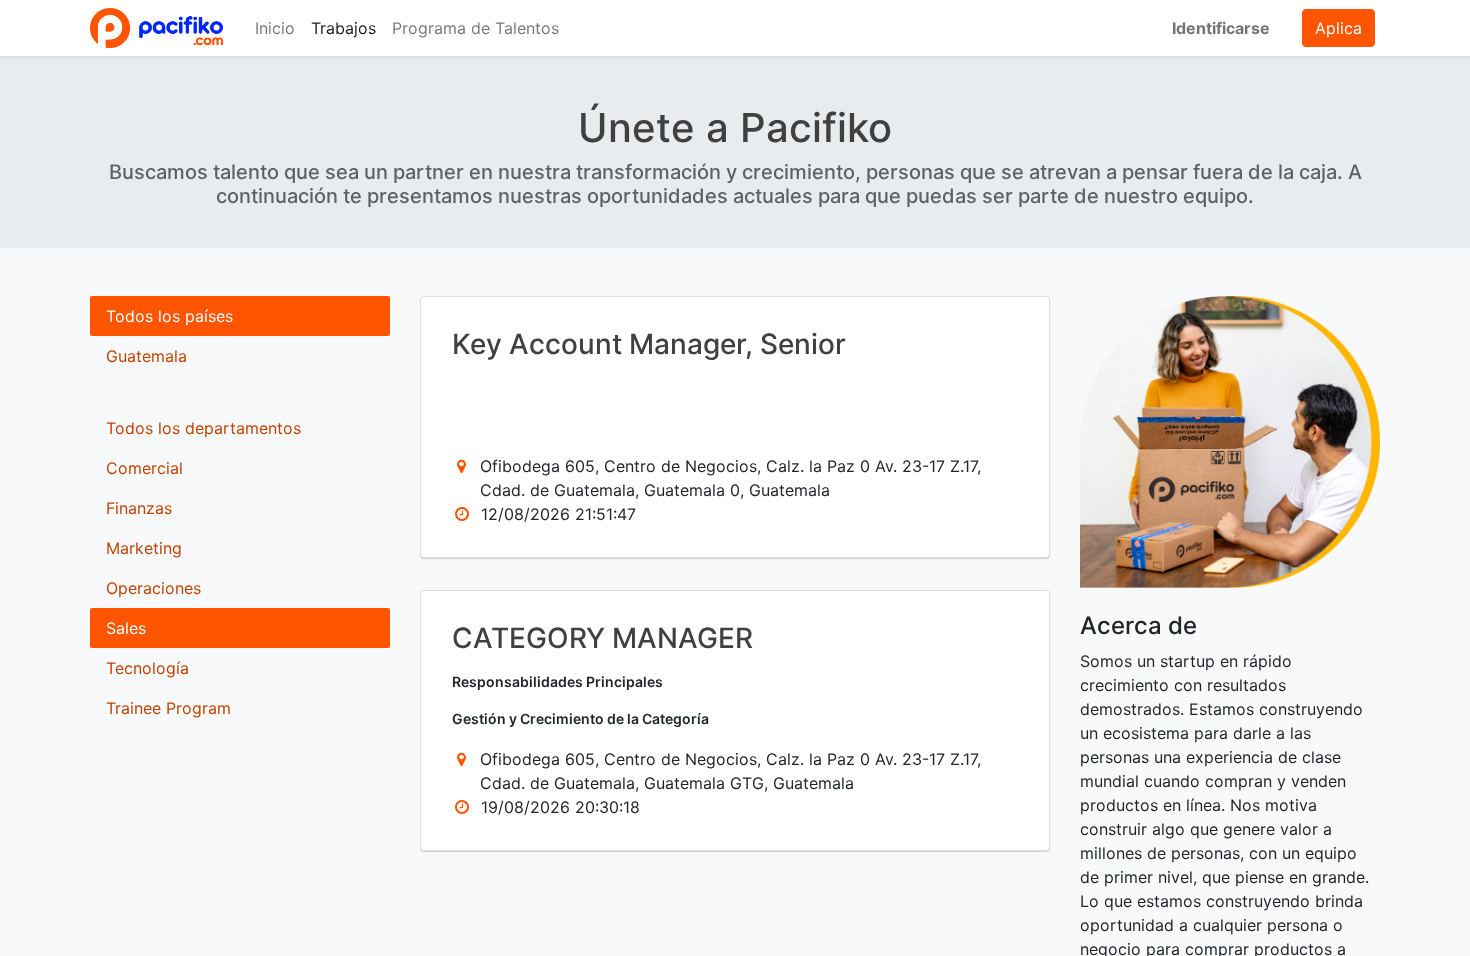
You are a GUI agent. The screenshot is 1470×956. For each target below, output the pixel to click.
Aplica (1338, 28)
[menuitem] (275, 28)
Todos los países (169, 316)
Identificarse (1221, 28)
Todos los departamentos (203, 428)
